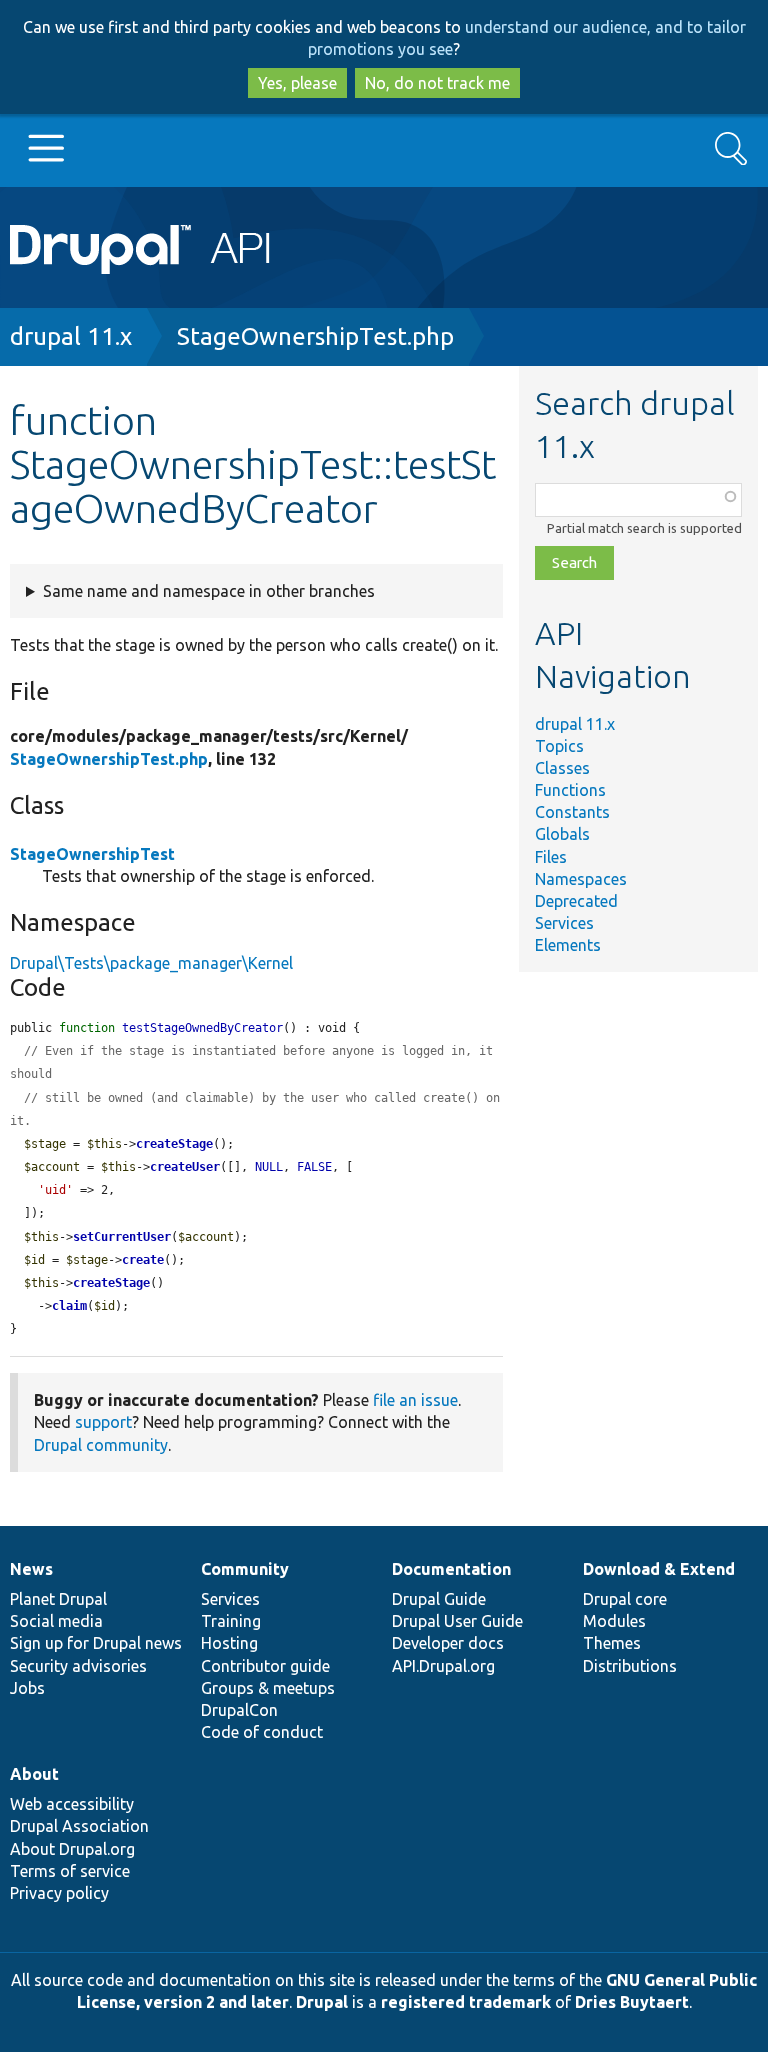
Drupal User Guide (457, 1621)
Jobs (27, 1688)
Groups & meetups (268, 1688)
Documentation (451, 1569)
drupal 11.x (71, 336)
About (34, 1774)
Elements (568, 945)
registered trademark (466, 2002)
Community (245, 1569)
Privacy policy (59, 1893)
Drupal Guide (439, 1599)
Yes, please (297, 83)
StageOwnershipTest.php (315, 336)
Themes (612, 1643)
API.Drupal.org (443, 1666)
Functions (570, 790)
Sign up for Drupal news (96, 1643)
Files (551, 857)
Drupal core (625, 1599)
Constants (572, 812)
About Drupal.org (72, 1849)
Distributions (630, 1666)
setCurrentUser (122, 1237)
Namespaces (581, 879)
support (103, 1422)
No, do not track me (437, 83)
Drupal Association (79, 1826)
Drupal (322, 2002)
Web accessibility (72, 1804)
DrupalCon (239, 1710)
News (31, 1569)
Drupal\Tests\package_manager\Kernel (151, 963)
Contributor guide (265, 1666)
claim (69, 1306)
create (143, 1260)
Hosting (229, 1643)
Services (564, 923)
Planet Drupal (58, 1599)
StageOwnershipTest (92, 854)
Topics (559, 746)
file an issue (415, 1400)
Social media (56, 1621)
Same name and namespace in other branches (209, 591)
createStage (174, 1144)
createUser (185, 1167)
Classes (562, 768)
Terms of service (70, 1871)
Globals (562, 834)
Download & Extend (659, 1569)
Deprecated (576, 901)
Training (231, 1621)
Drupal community (101, 1445)
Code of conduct (262, 1732)
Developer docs (448, 1643)
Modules (614, 1621)
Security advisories (78, 1666)
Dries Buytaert (632, 2002)
